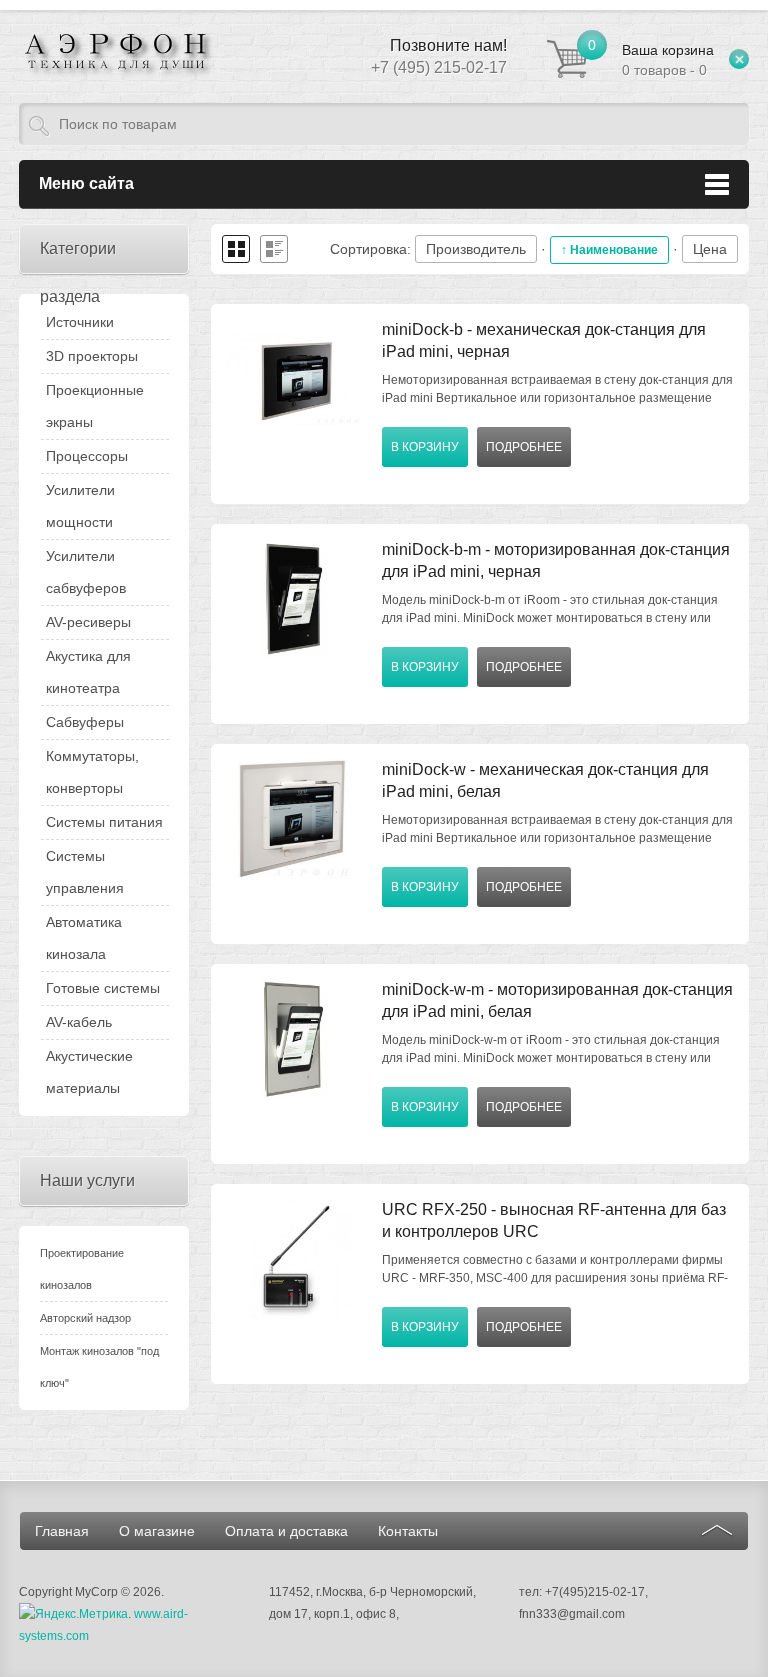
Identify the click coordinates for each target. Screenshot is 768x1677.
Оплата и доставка (286, 1531)
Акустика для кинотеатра (88, 672)
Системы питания (104, 822)
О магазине (157, 1531)
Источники (80, 322)
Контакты (408, 1531)
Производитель (476, 249)
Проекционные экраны (95, 406)
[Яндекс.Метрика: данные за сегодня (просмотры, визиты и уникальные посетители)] (73, 1614)
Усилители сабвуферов (86, 572)
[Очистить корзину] (739, 59)
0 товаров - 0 (668, 60)
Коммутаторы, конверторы (92, 772)
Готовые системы (103, 988)
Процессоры (87, 456)
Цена (710, 249)
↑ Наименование (609, 250)
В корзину (425, 447)
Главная (62, 1531)
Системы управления (85, 872)
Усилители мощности (80, 506)
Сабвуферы (85, 722)
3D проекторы (92, 356)
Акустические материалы (89, 1072)
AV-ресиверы (88, 622)
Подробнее (524, 447)
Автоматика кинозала (84, 938)
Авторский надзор (85, 1318)
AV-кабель (79, 1022)
